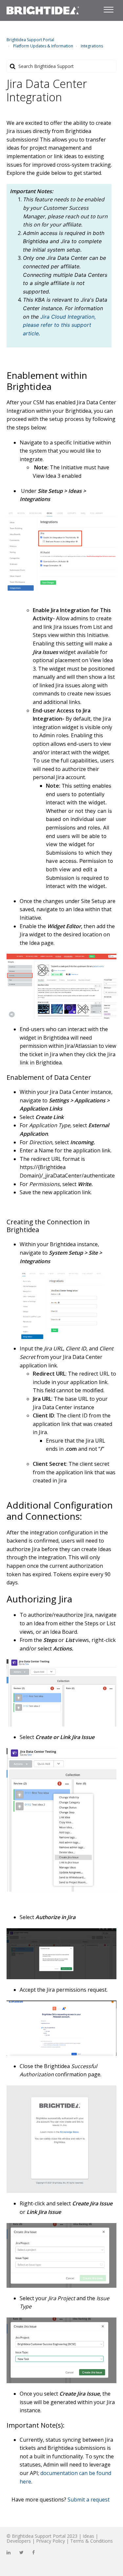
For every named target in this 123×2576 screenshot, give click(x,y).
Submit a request (89, 2500)
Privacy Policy (51, 2541)
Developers (19, 2541)
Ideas (88, 2536)
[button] (108, 8)
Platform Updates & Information (43, 46)
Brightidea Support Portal (30, 40)
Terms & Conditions (92, 2541)
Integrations (92, 46)
